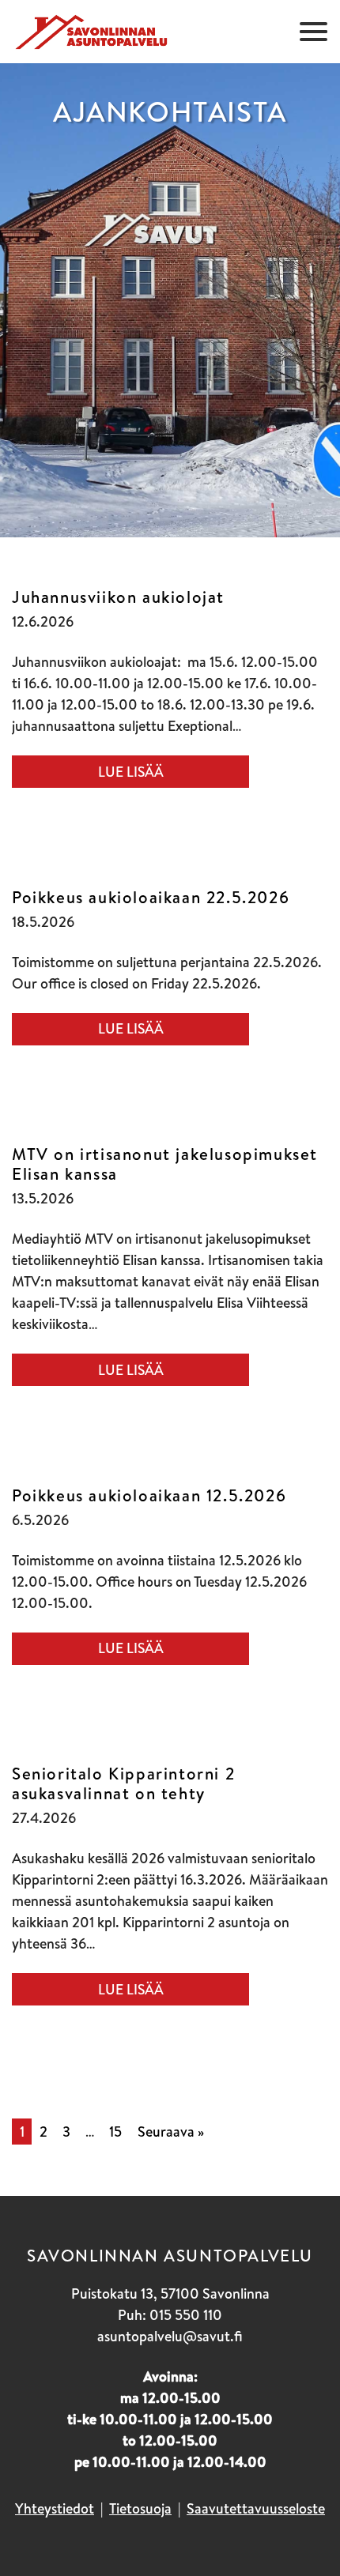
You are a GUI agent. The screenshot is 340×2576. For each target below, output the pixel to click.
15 (115, 2132)
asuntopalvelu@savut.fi (170, 2336)
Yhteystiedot (55, 2508)
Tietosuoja (140, 2508)
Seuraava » (171, 2132)
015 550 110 (186, 2315)
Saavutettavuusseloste (256, 2508)
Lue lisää (131, 772)
